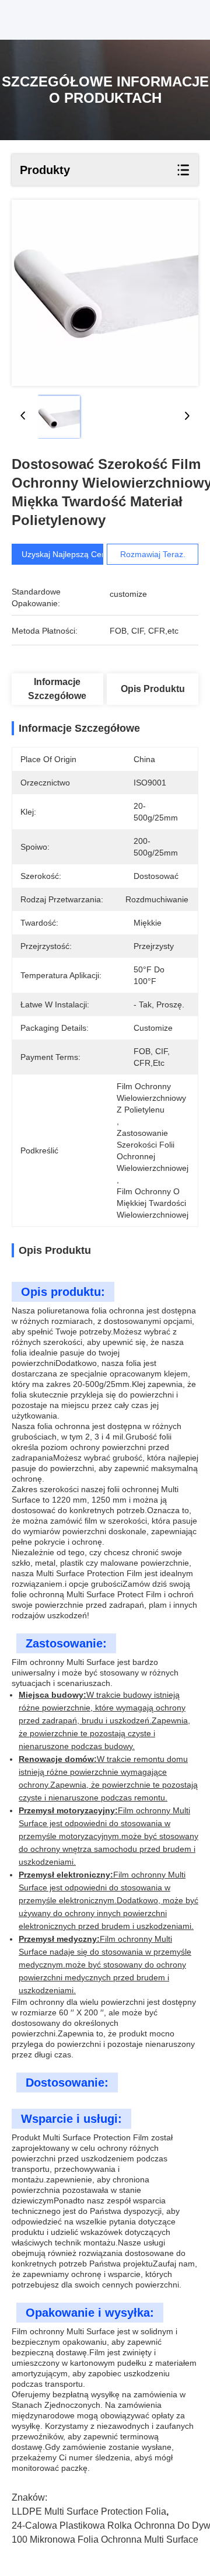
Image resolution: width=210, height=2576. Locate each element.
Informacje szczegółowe (57, 689)
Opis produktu (153, 689)
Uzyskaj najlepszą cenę (66, 554)
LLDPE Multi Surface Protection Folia (89, 2511)
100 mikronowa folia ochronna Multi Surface (105, 2540)
